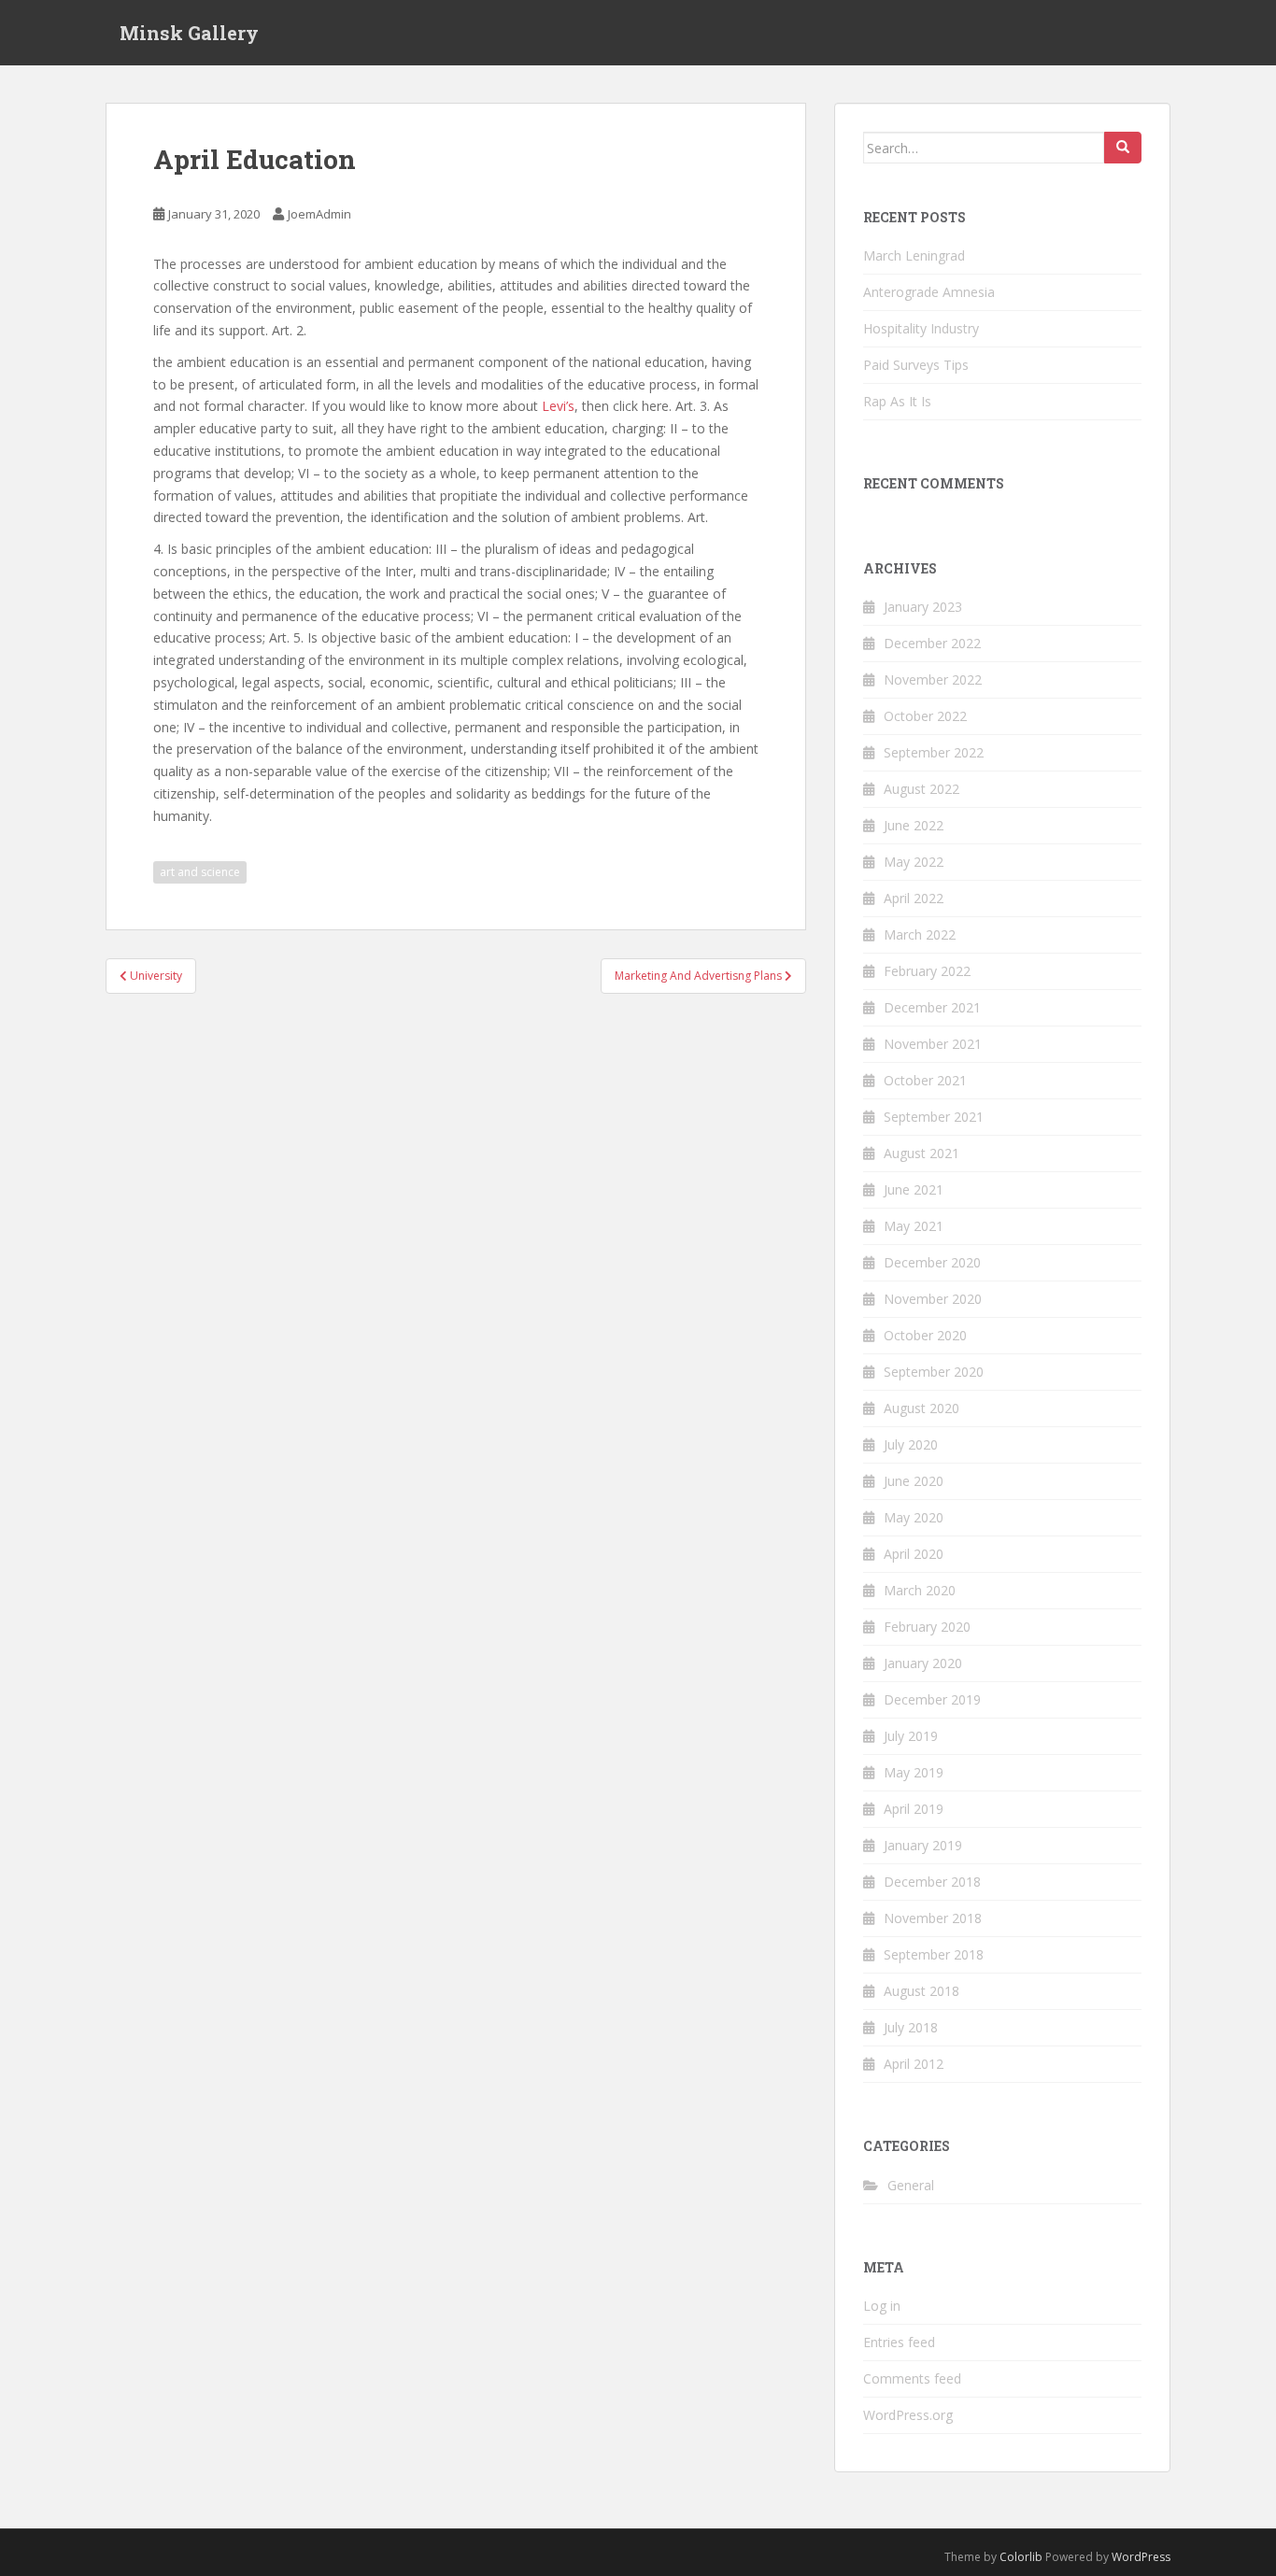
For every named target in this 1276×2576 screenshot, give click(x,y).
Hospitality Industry (921, 328)
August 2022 (922, 789)
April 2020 (914, 1554)
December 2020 (932, 1262)
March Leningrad (914, 255)
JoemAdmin (319, 214)
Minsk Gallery (189, 33)
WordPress (1141, 2557)
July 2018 (911, 2027)
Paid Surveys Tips (916, 365)
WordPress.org (908, 2415)
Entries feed (899, 2342)
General (911, 2185)
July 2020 (911, 1444)
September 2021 (934, 1117)
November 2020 (933, 1299)
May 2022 (914, 862)
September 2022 (934, 752)
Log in (882, 2306)
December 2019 (932, 1699)
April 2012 (914, 2064)
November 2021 (933, 1044)
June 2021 (914, 1189)
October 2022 (925, 716)
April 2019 (914, 1809)
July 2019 (911, 1736)
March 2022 (920, 934)
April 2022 (914, 898)
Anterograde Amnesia (929, 292)
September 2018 (934, 1954)
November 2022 (933, 679)
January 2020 (923, 1663)
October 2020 (925, 1335)
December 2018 (932, 1882)
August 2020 (922, 1408)
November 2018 (933, 1918)
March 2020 (920, 1590)
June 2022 (914, 825)
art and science (200, 872)
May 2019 (914, 1772)
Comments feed (912, 2378)
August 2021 (922, 1153)
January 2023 (923, 607)
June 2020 (914, 1481)
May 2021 (914, 1226)
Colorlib (1021, 2557)
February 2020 (927, 1627)
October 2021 (925, 1080)
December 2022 (932, 643)
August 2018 (922, 1991)
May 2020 (914, 1517)
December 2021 (932, 1007)
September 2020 (934, 1372)
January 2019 (923, 1845)
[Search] (1123, 148)
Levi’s (558, 406)
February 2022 (927, 971)
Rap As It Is (897, 401)
